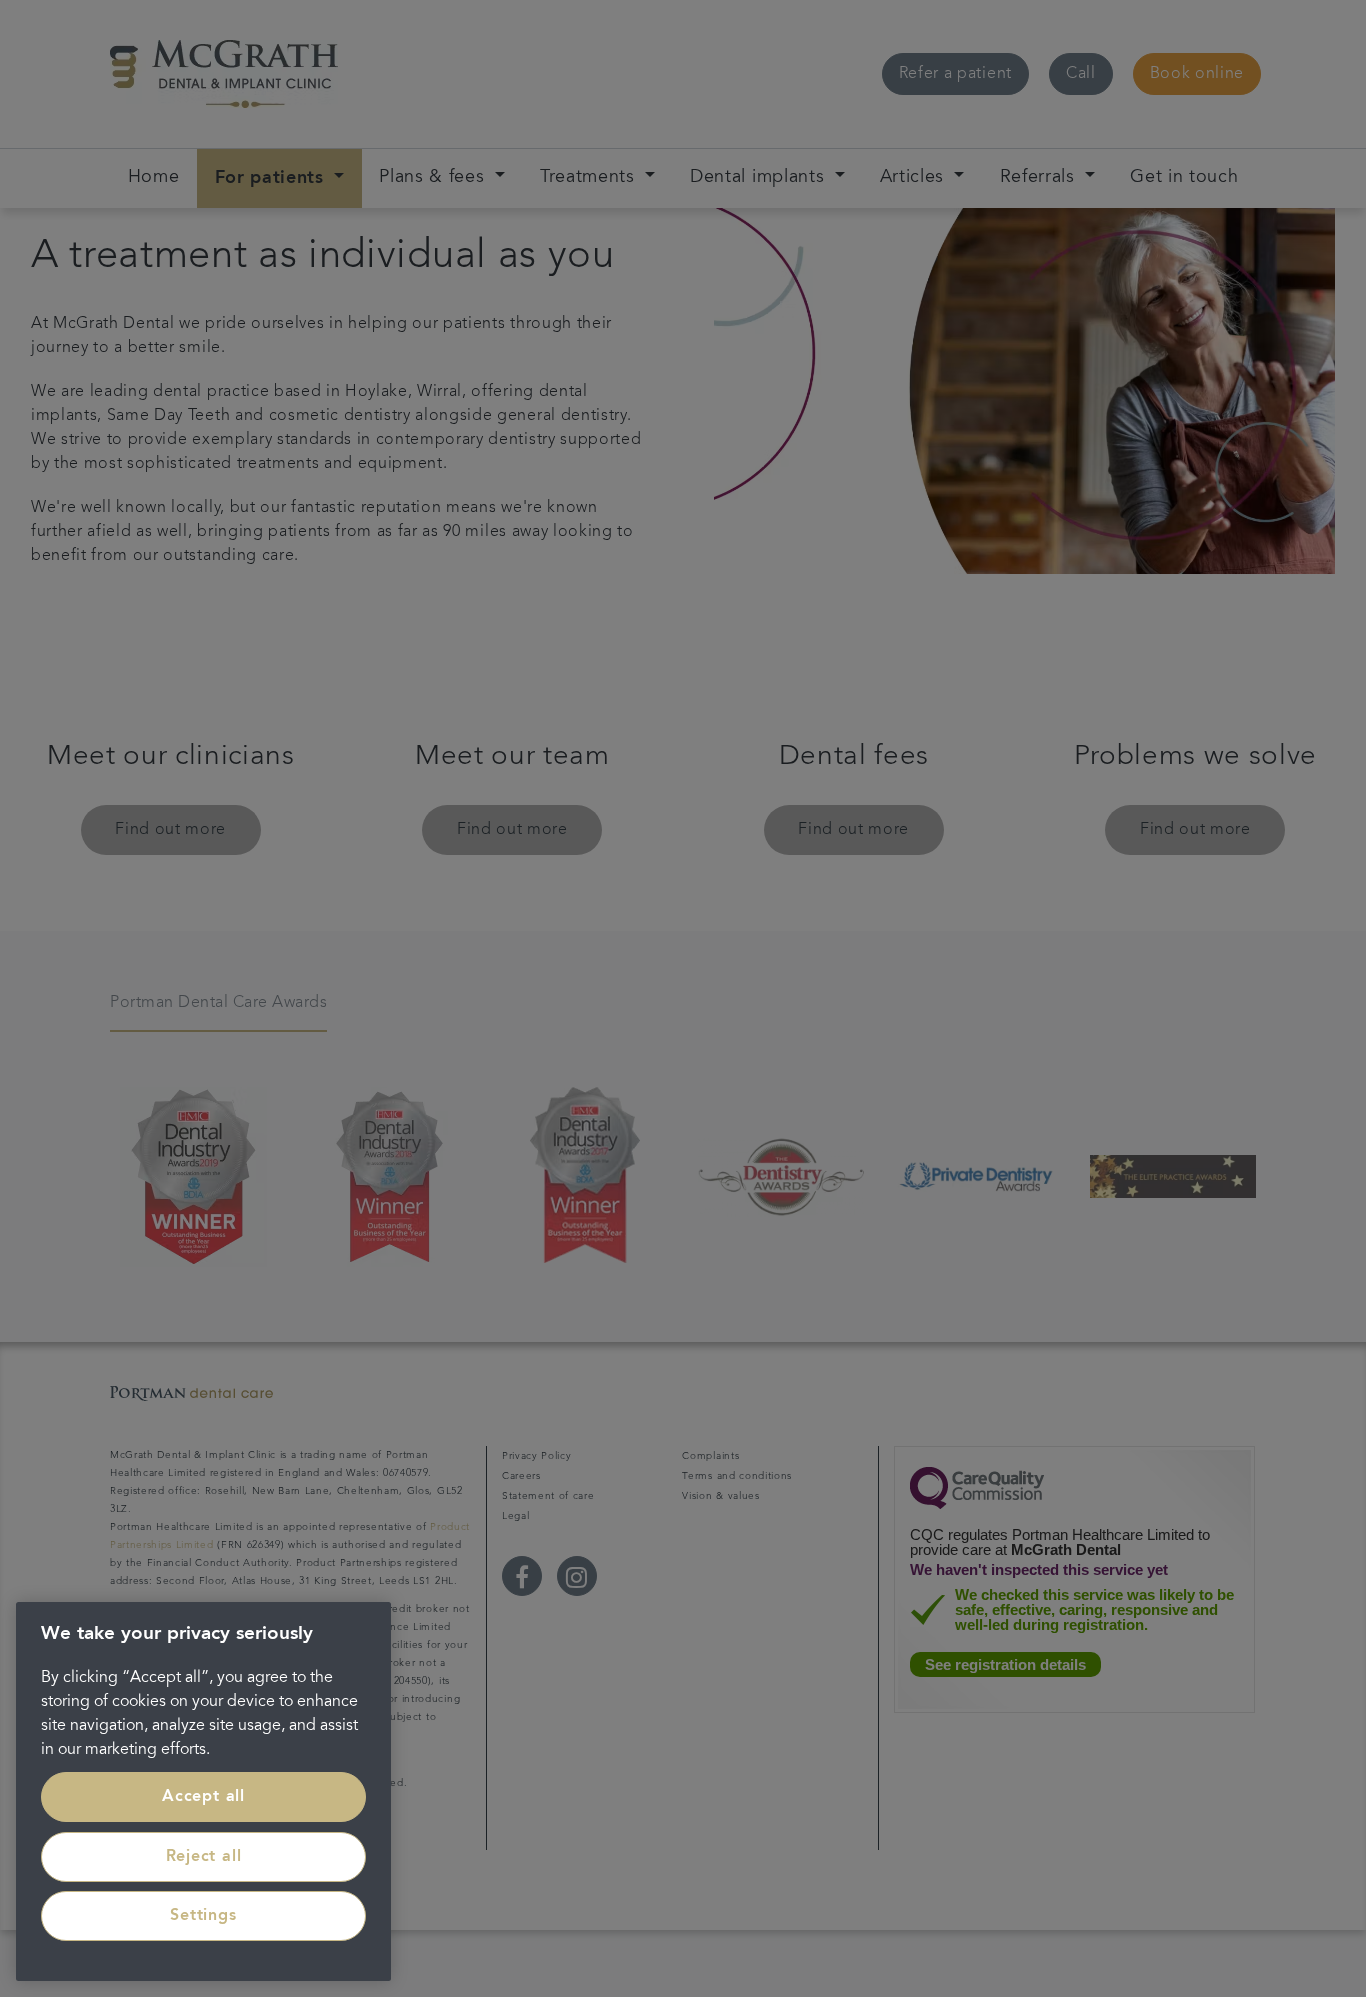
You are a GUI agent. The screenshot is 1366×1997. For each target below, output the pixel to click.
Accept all (203, 1797)
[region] (203, 1791)
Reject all (204, 1857)
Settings (203, 1916)
